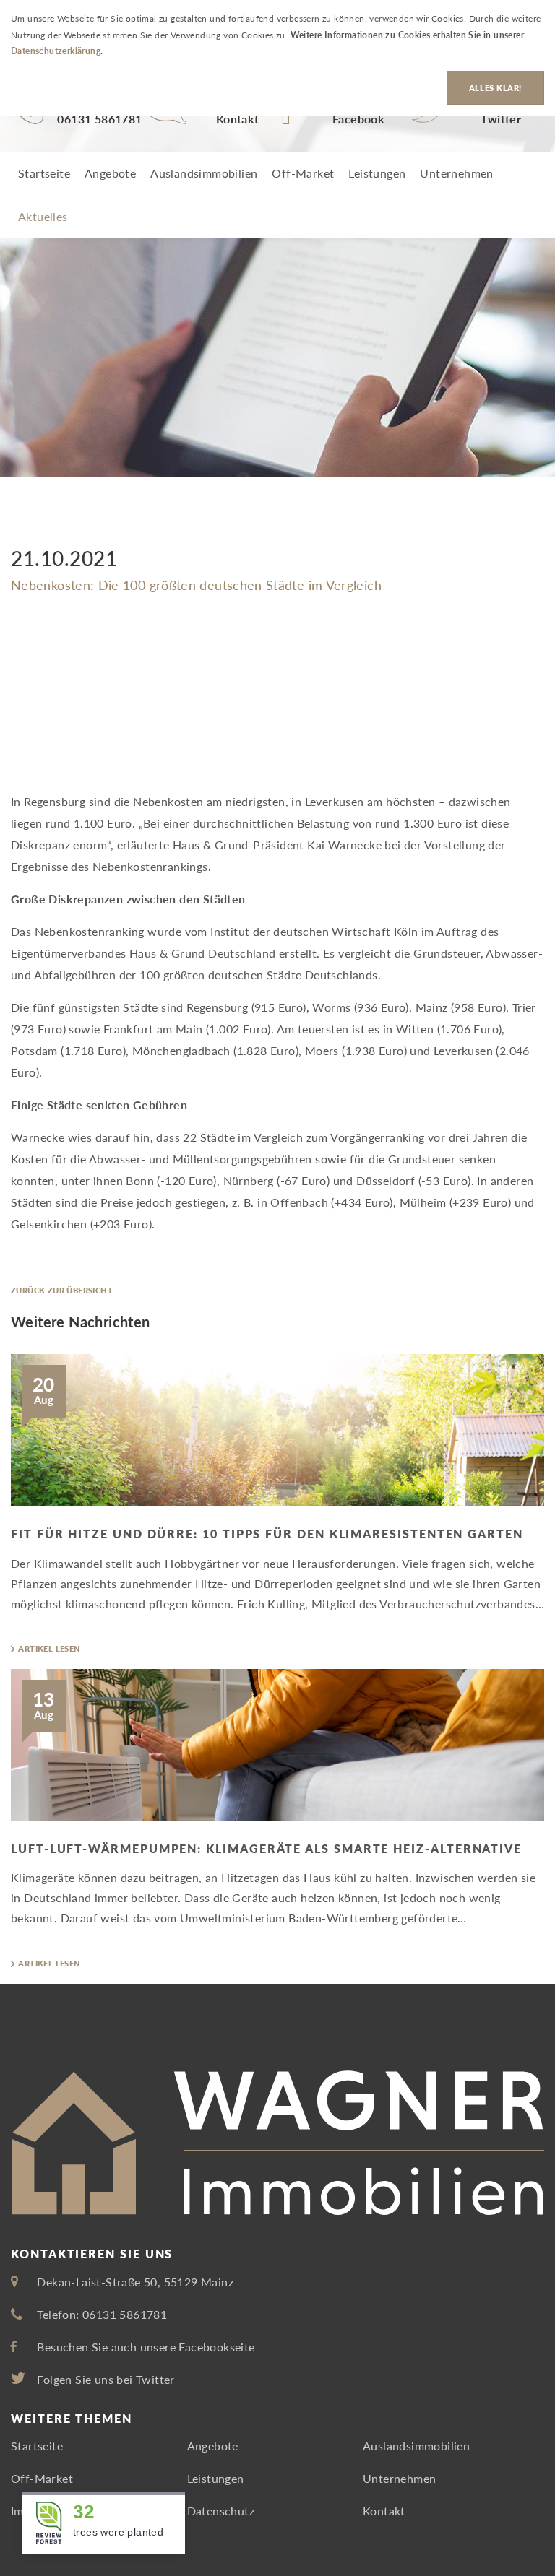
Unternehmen (456, 173)
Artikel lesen (49, 1648)
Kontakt (384, 2511)
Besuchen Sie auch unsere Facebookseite (146, 2347)
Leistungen (377, 173)
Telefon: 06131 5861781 (102, 2314)
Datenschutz (221, 2511)
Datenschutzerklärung (56, 51)
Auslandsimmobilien (204, 173)
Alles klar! (495, 88)
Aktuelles (43, 216)
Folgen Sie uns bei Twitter (106, 2379)
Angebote (110, 173)
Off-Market (303, 173)
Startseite (44, 173)
